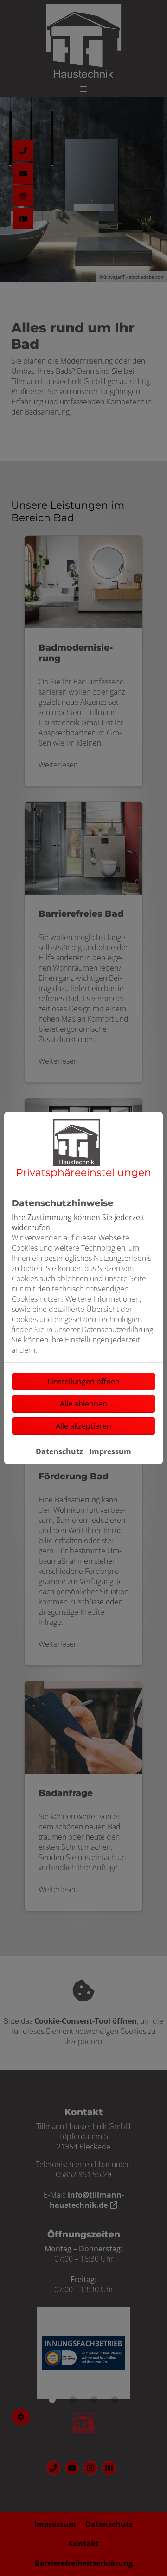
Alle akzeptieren (83, 1426)
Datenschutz (59, 1451)
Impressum (110, 1451)
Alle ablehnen (83, 1404)
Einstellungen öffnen (83, 1381)
